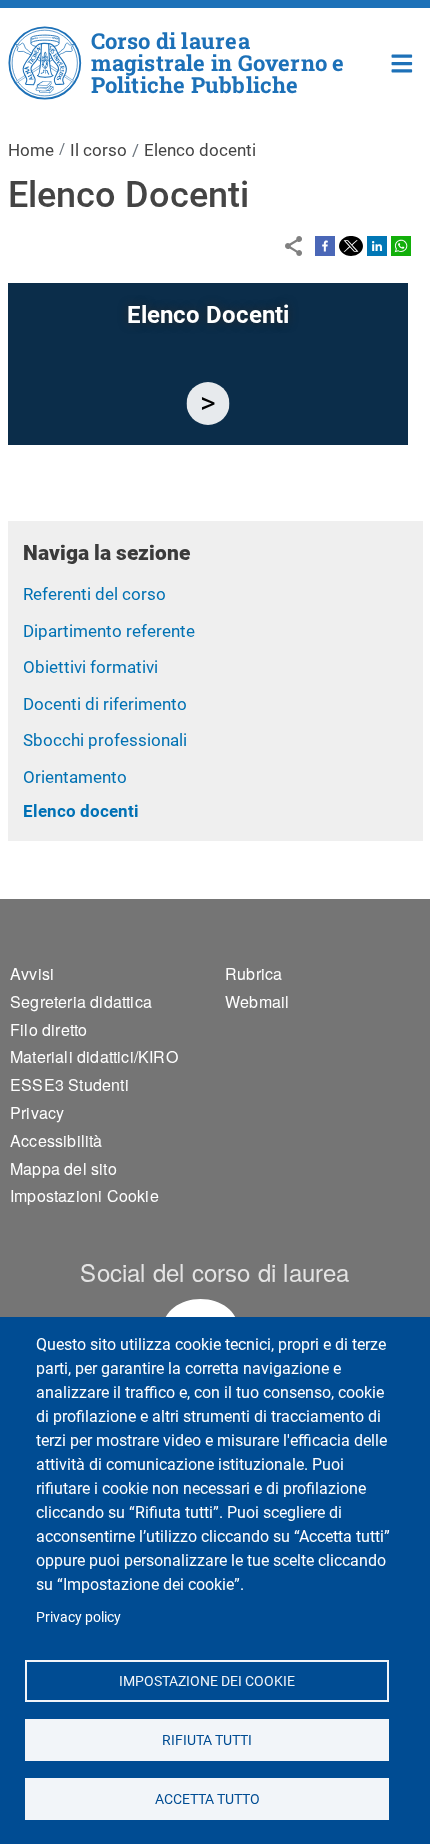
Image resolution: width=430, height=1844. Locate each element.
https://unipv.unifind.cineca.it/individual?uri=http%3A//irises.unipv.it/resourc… (207, 403)
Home (402, 61)
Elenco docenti (81, 811)
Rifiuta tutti (207, 1739)
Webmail (257, 1001)
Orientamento (75, 777)
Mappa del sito (63, 1168)
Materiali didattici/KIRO (94, 1056)
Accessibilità (56, 1140)
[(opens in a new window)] (325, 245)
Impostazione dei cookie (207, 1680)
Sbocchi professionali (105, 740)
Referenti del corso (94, 594)
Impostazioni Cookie (84, 1195)
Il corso (98, 150)
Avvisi (32, 973)
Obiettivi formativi (90, 667)
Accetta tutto (206, 1798)
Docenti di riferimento (105, 704)
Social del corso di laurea (214, 1271)
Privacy (37, 1112)
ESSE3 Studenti (69, 1084)
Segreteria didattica (81, 1001)
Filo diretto (48, 1029)
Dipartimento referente (109, 631)
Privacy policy (78, 1617)
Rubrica (253, 973)
